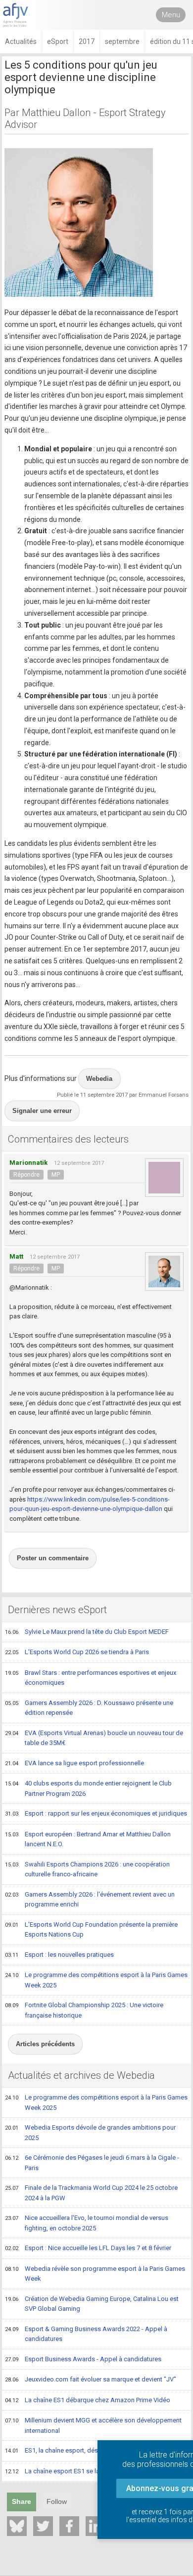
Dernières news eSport (57, 1610)
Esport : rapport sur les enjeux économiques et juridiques (96, 1813)
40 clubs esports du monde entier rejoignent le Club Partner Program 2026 (88, 1788)
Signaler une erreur (42, 1111)
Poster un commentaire (53, 1558)
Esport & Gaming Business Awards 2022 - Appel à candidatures (86, 2334)
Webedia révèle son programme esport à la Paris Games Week (95, 2274)
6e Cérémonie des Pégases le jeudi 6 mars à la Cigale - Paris (92, 2163)
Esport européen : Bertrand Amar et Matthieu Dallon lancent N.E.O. (88, 1839)
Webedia (99, 1079)
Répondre (26, 1175)
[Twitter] (43, 2526)
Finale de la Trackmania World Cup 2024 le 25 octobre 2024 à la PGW (91, 2193)
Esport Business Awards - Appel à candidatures (83, 2359)
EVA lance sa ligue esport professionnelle (74, 1763)
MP (56, 1175)
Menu (171, 15)
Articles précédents (45, 2044)
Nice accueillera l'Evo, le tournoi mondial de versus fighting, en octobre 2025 (87, 2223)
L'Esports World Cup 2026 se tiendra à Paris (77, 1652)
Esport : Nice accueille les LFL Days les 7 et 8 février (88, 2248)
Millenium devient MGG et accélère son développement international (93, 2425)
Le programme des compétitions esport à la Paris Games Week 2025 (96, 1980)
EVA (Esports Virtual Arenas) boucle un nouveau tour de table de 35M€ (94, 1738)
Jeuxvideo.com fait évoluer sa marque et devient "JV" (91, 2379)
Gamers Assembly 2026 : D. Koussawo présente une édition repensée (89, 1708)
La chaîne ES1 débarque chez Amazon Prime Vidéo (88, 2400)
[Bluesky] (17, 2526)
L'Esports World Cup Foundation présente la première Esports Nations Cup (91, 1930)
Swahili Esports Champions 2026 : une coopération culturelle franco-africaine (87, 1869)
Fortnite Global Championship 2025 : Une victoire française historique (84, 2010)
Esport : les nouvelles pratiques (59, 1955)
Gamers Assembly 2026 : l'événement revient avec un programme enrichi (90, 1900)
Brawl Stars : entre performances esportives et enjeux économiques (91, 1678)
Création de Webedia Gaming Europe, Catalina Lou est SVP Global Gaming (92, 2304)
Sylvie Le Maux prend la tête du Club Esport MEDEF (87, 1632)
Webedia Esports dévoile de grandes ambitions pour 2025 (90, 2133)
